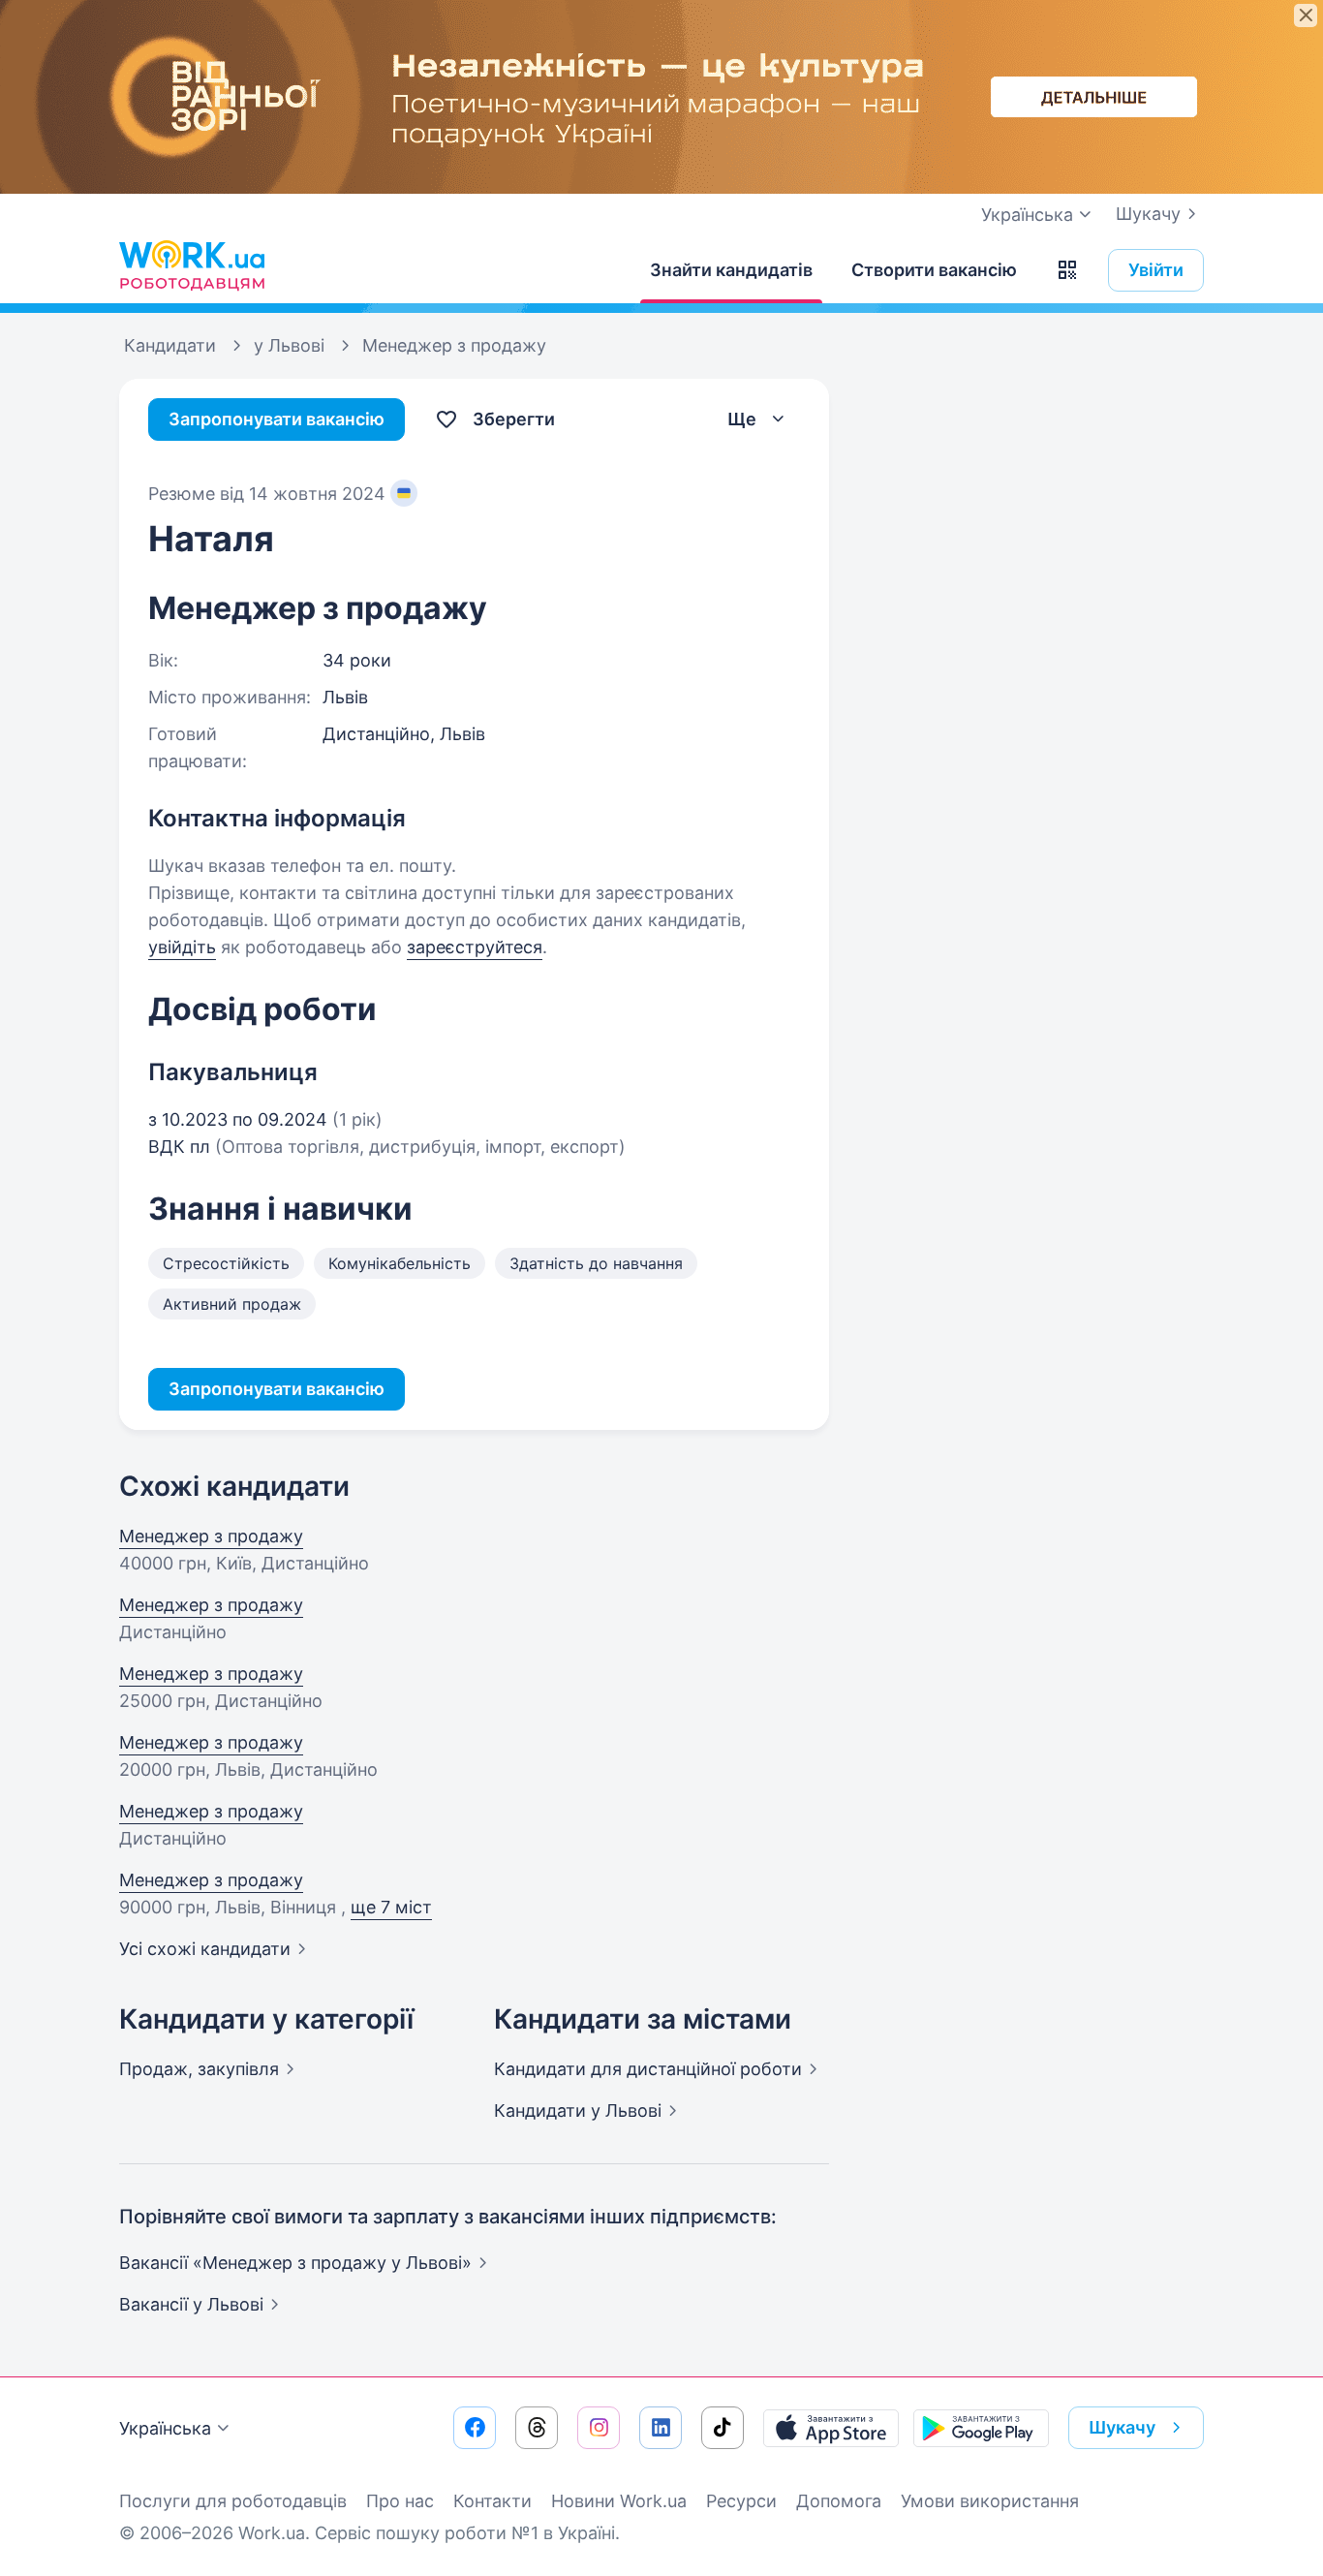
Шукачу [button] (1122, 2427)
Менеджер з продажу (211, 1536)
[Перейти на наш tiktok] (723, 2428)
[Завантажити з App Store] (831, 2428)
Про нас (400, 2501)
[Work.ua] (192, 265)
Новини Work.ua (619, 2501)
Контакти (492, 2501)
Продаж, (199, 2069)
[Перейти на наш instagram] (599, 2428)
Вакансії (191, 2304)
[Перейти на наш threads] (537, 2428)
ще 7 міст (391, 1907)
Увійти (1156, 270)
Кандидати (648, 2069)
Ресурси (741, 2501)
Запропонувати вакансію (277, 419)
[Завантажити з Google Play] (981, 2428)
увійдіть (182, 947)
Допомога (839, 2501)
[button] (1067, 270)
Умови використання (990, 2501)
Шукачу (1148, 214)
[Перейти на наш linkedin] (661, 2428)
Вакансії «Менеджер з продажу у (295, 2263)
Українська (165, 2428)
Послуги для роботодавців (233, 2501)
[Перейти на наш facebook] (475, 2428)
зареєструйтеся (475, 947)
